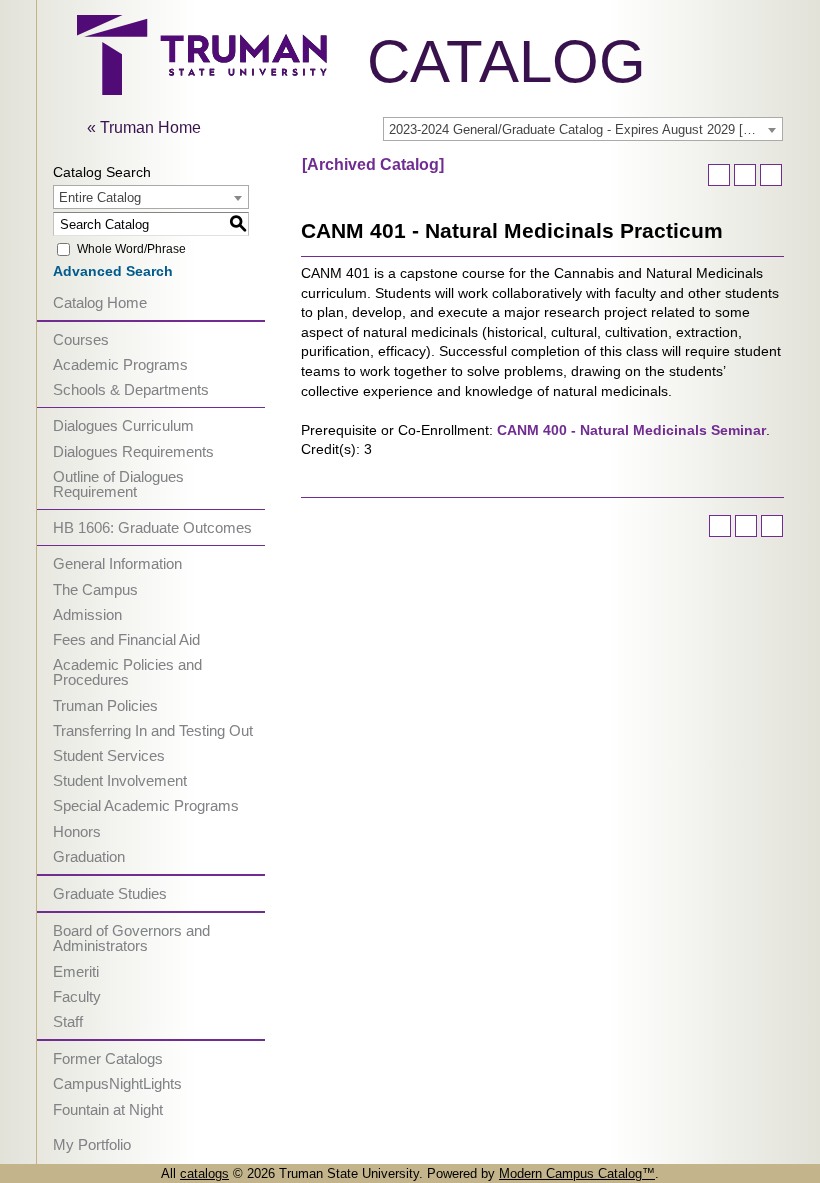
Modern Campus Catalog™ (577, 1173)
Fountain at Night (108, 1109)
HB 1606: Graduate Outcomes (152, 527)
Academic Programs (120, 364)
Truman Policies (105, 705)
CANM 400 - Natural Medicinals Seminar (631, 430)
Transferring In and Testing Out (153, 730)
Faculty (77, 996)
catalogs (204, 1173)
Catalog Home (100, 302)
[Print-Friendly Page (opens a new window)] (745, 175)
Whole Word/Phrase (131, 249)
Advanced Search (113, 271)
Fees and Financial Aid (126, 639)
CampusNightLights (117, 1083)
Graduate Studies (110, 893)
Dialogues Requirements (133, 451)
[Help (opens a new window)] (771, 175)
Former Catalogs (108, 1058)
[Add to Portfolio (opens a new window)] (719, 175)
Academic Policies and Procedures (127, 672)
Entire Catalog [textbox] (100, 197)
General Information (117, 563)
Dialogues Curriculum (123, 425)
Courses (81, 339)
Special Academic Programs (146, 805)
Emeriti (76, 971)
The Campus (95, 589)
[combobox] (583, 129)
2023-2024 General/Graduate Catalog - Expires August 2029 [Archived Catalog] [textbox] (585, 129)
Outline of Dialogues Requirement (118, 484)
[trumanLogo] (202, 89)
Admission (87, 614)
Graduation (89, 856)
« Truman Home (144, 127)
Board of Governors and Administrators (131, 938)
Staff (68, 1021)
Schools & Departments (131, 389)
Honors (77, 831)
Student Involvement (120, 780)
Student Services (109, 755)
